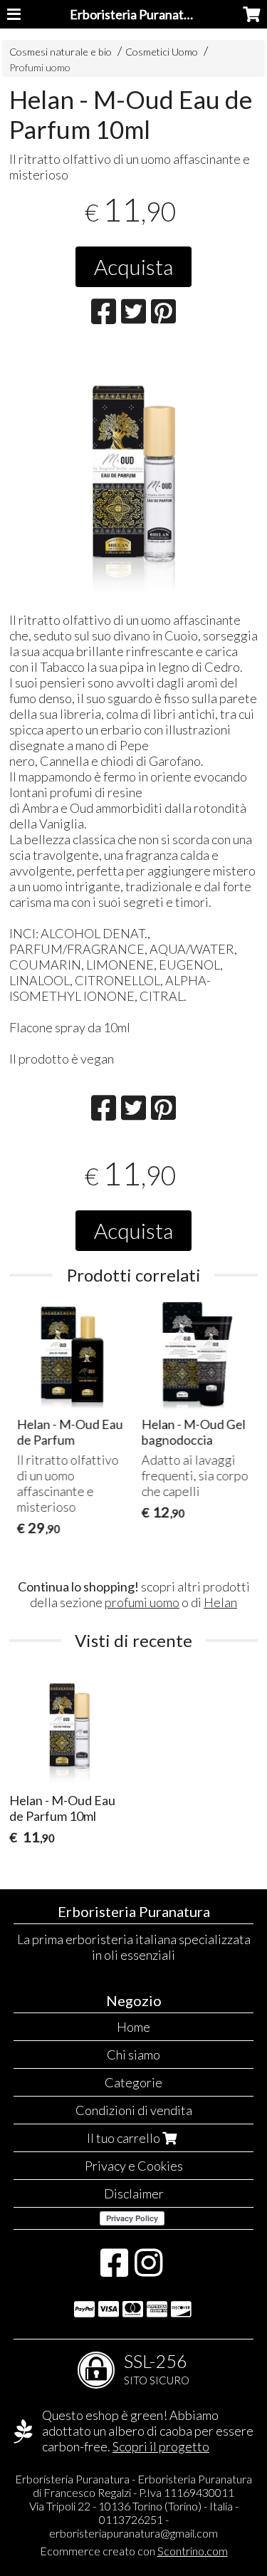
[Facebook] (114, 2270)
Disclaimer (134, 2193)
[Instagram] (148, 2270)
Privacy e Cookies (134, 2166)
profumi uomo (142, 1602)
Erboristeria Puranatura (136, 14)
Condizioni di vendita (134, 2110)
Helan (220, 1602)
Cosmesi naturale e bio (61, 52)
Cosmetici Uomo (163, 52)
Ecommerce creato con (134, 2551)
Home (133, 2027)
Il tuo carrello (125, 2138)
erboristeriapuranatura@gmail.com (133, 2533)
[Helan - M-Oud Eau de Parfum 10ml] (133, 473)
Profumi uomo (40, 67)
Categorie (133, 2082)
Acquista (133, 266)
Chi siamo (133, 2055)
